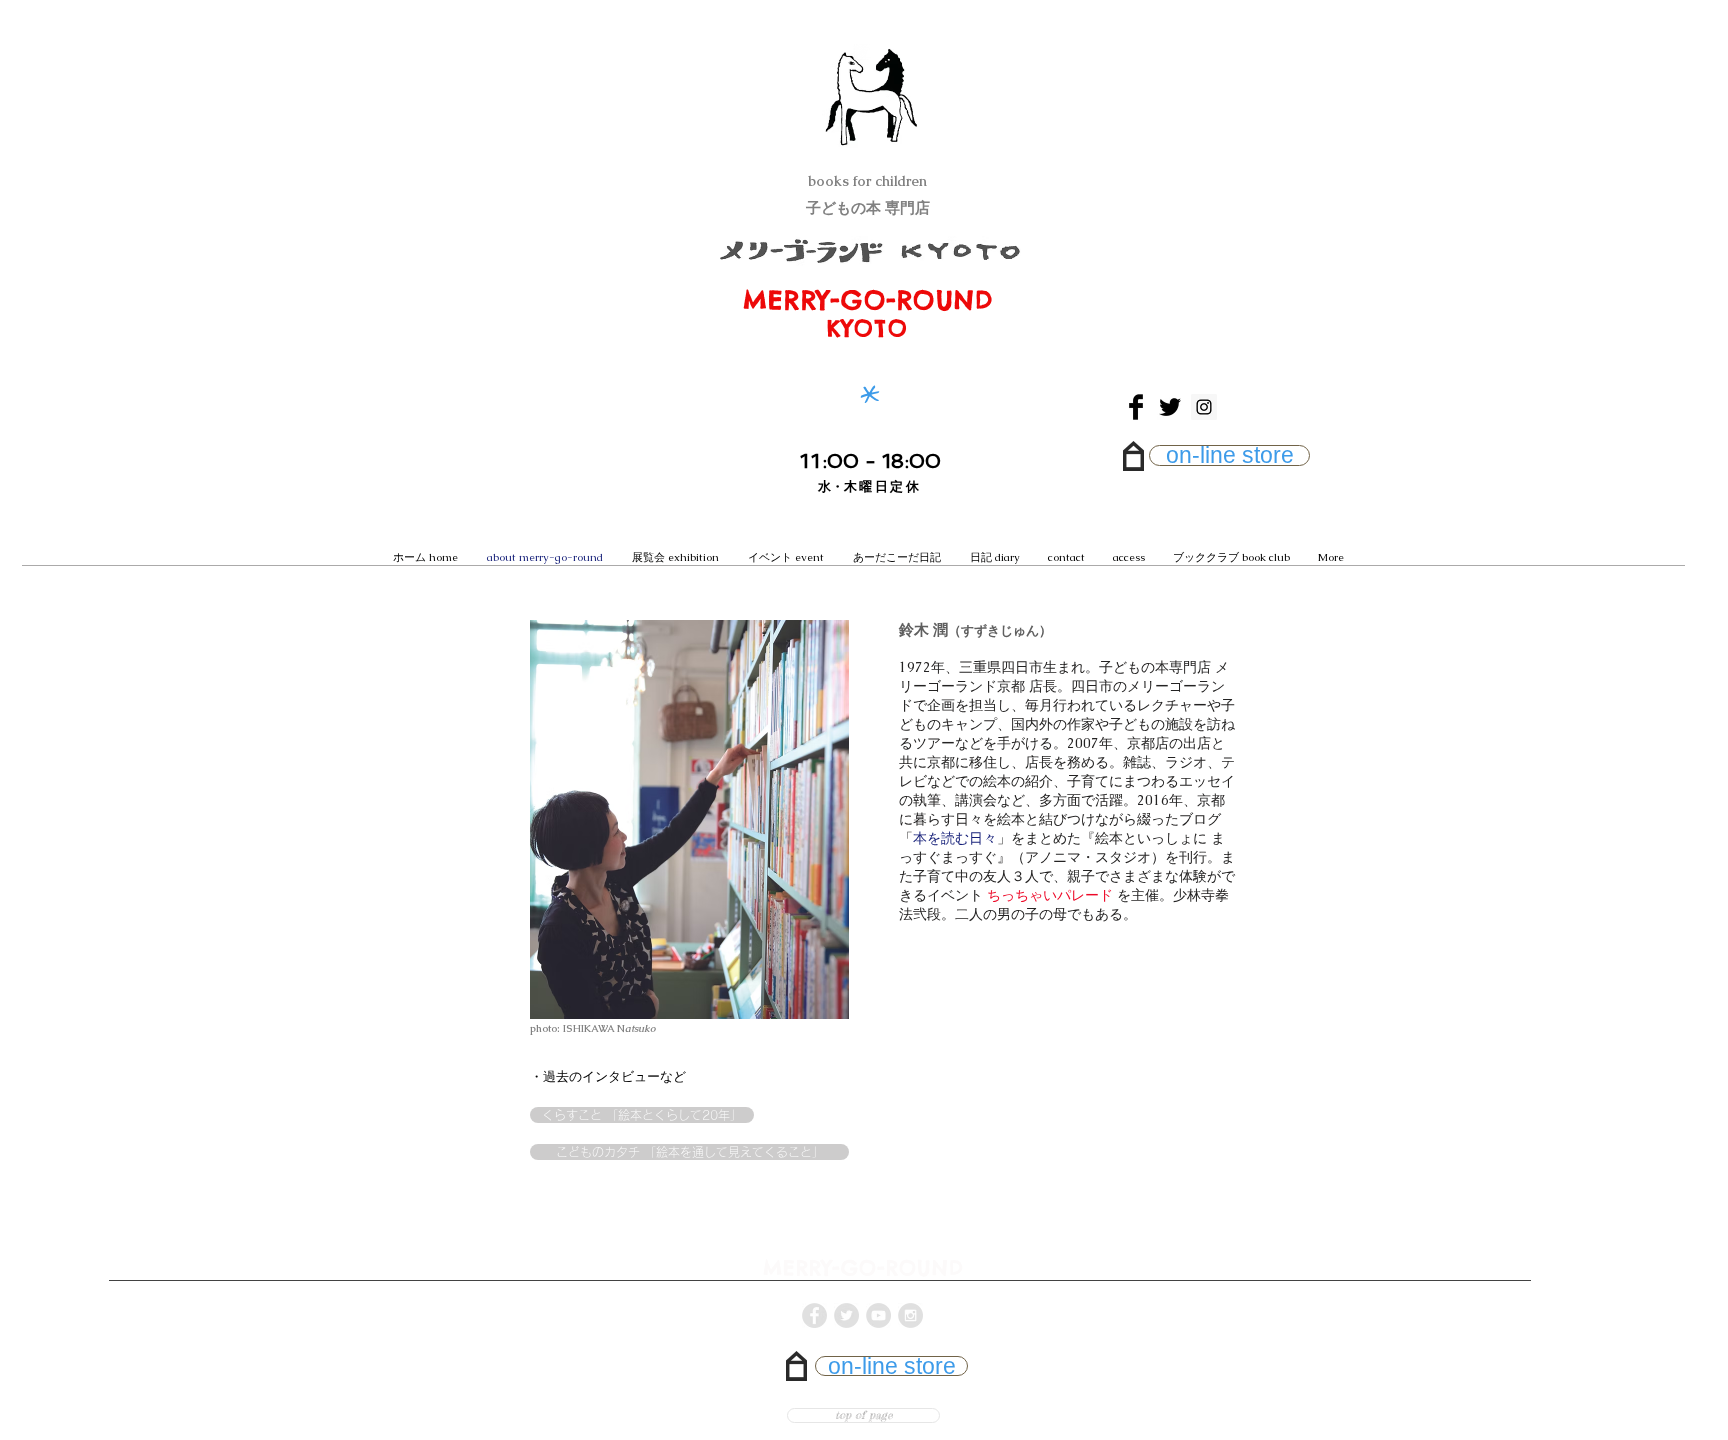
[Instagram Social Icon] (1204, 407)
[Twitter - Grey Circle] (846, 1315)
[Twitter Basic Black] (1170, 407)
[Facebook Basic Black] (1136, 407)
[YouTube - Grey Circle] (878, 1315)
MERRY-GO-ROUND (868, 300)
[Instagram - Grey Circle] (910, 1315)
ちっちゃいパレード (1050, 895)
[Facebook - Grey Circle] (814, 1315)
